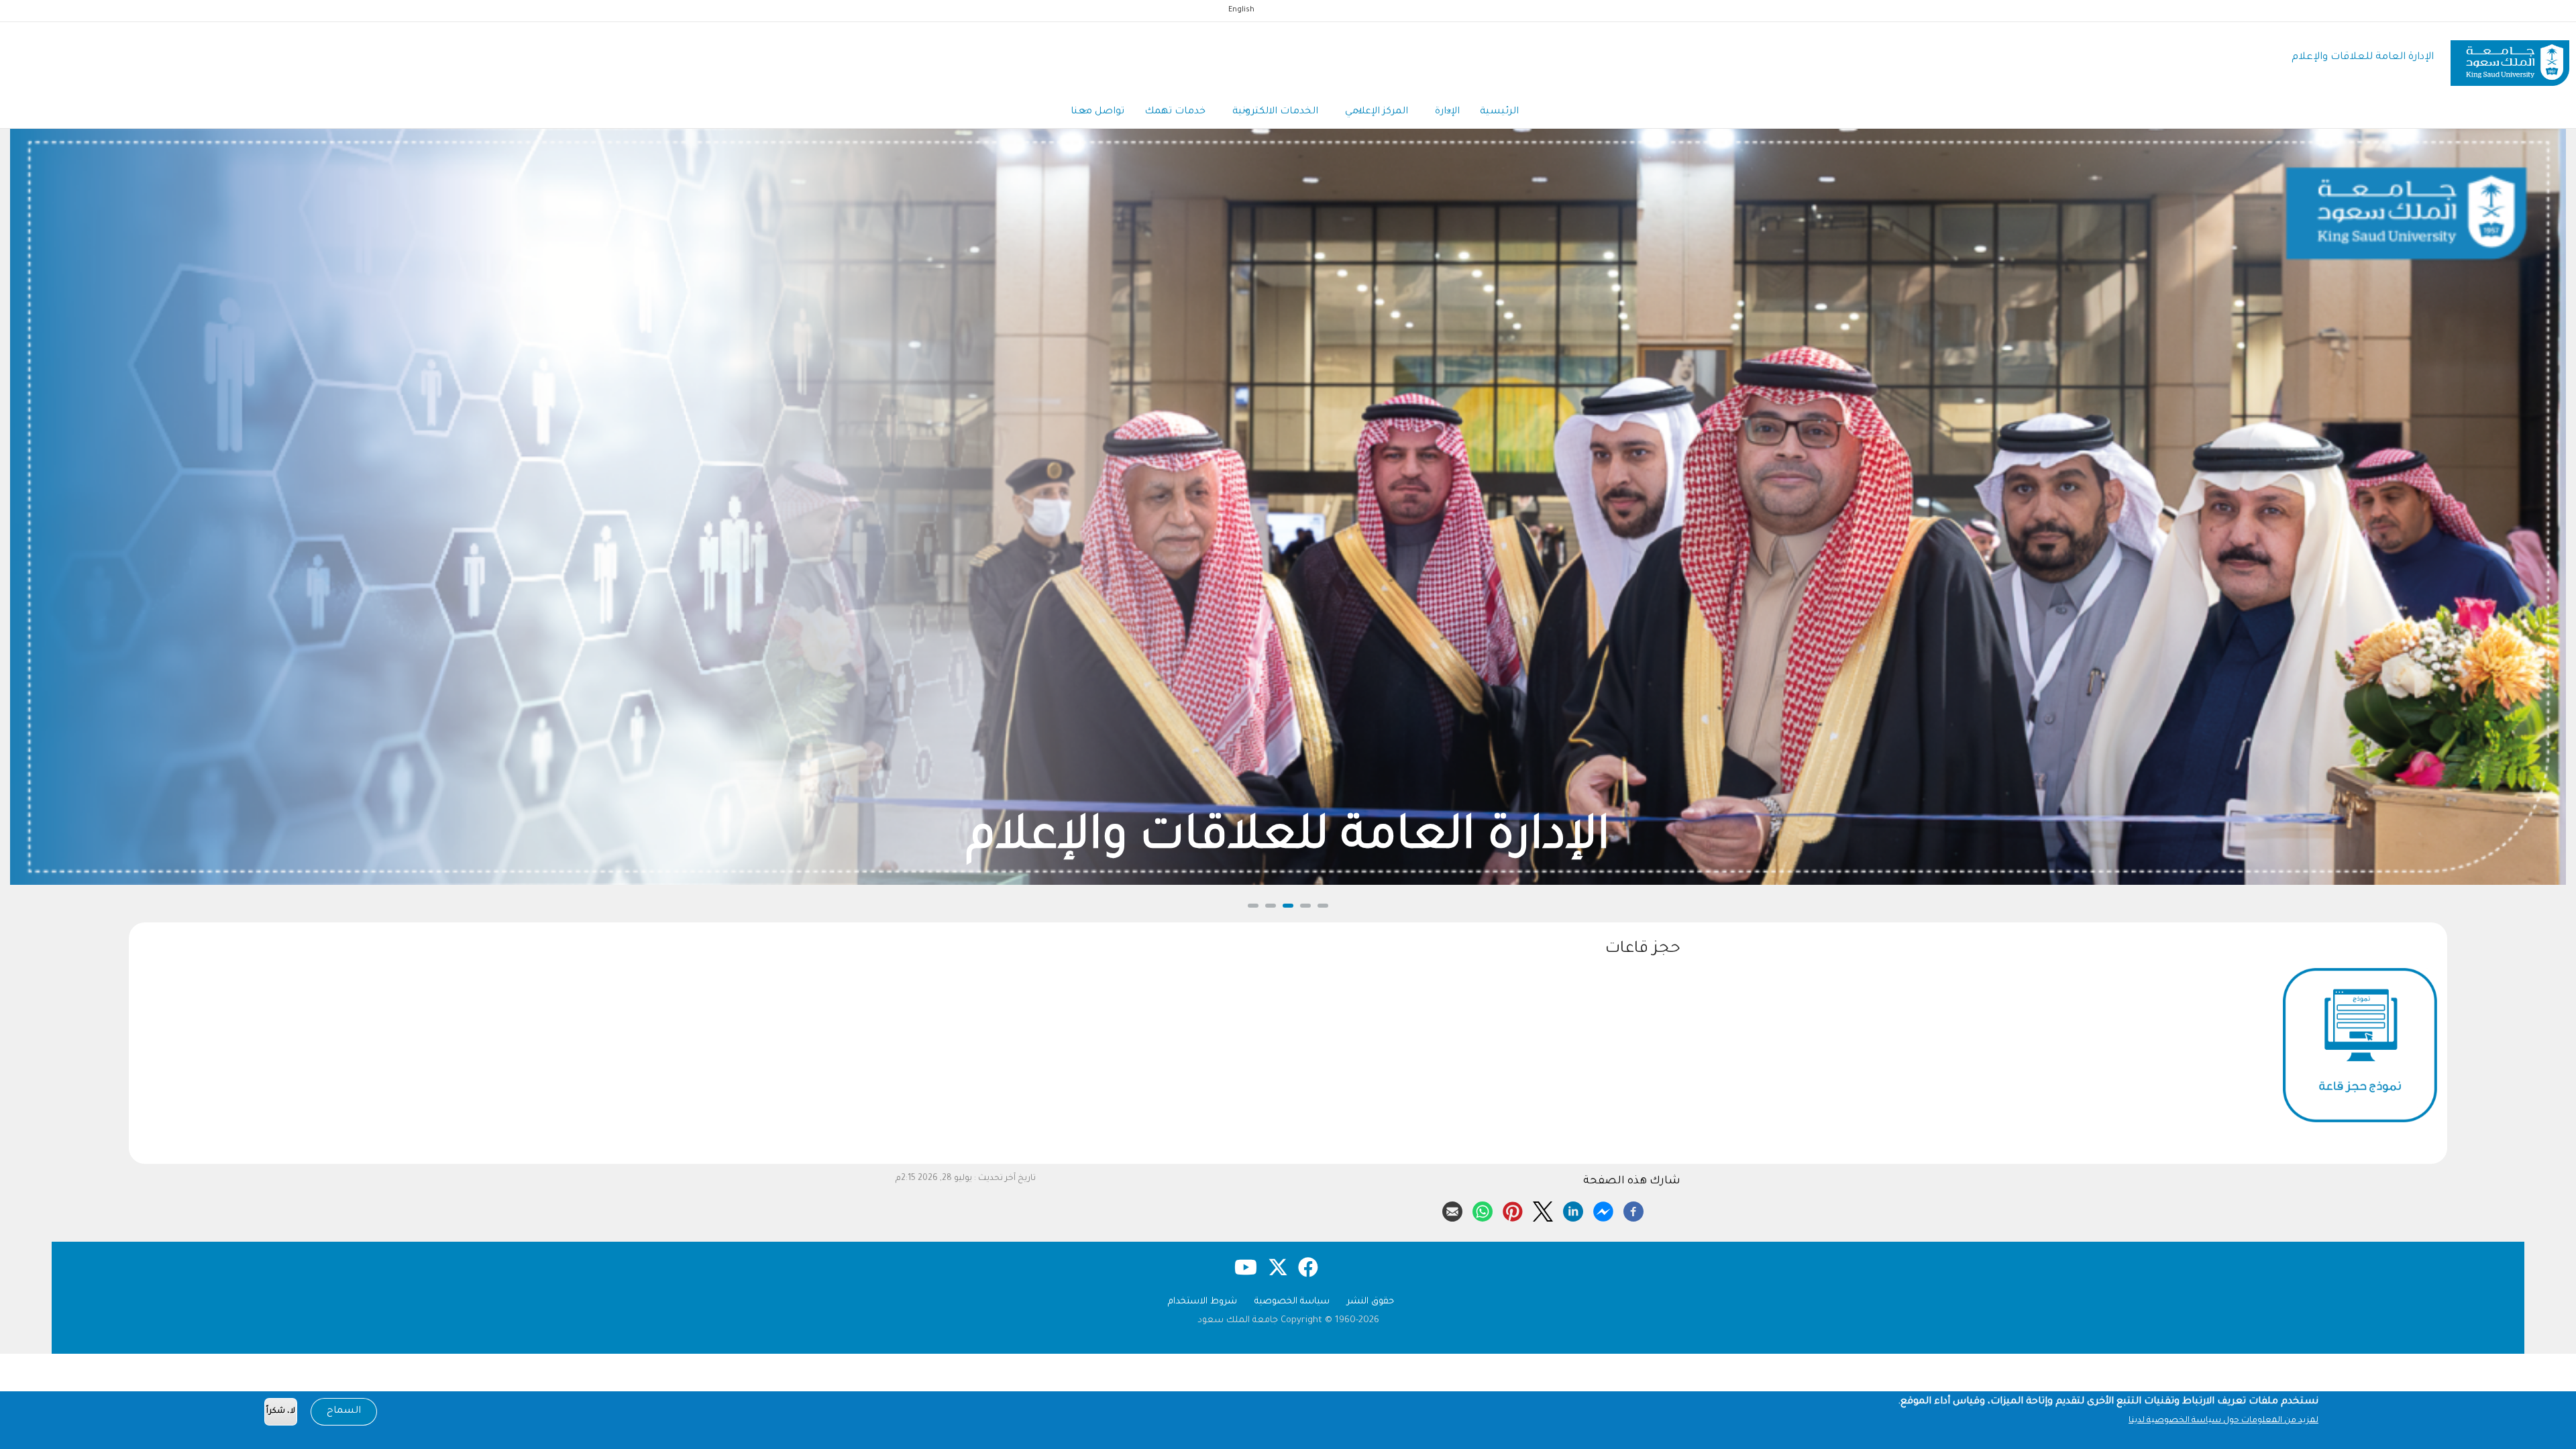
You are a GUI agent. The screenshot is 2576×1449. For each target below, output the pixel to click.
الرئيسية (1499, 112)
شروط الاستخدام (1202, 1302)
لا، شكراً (281, 1412)
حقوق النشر (1371, 1302)
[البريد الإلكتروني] (1452, 1210)
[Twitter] (1543, 1210)
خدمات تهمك (1175, 112)
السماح (344, 1411)
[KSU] (2510, 58)
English (1241, 10)
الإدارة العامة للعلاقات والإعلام (2363, 57)
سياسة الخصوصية (1292, 1302)
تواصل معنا (1097, 112)
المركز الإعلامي (1377, 112)
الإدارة (1447, 112)
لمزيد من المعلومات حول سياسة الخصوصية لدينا (2223, 1421)
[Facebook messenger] (1603, 1210)
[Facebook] (1633, 1210)
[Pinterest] (1513, 1210)
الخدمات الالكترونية (1275, 112)
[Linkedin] (1573, 1210)
